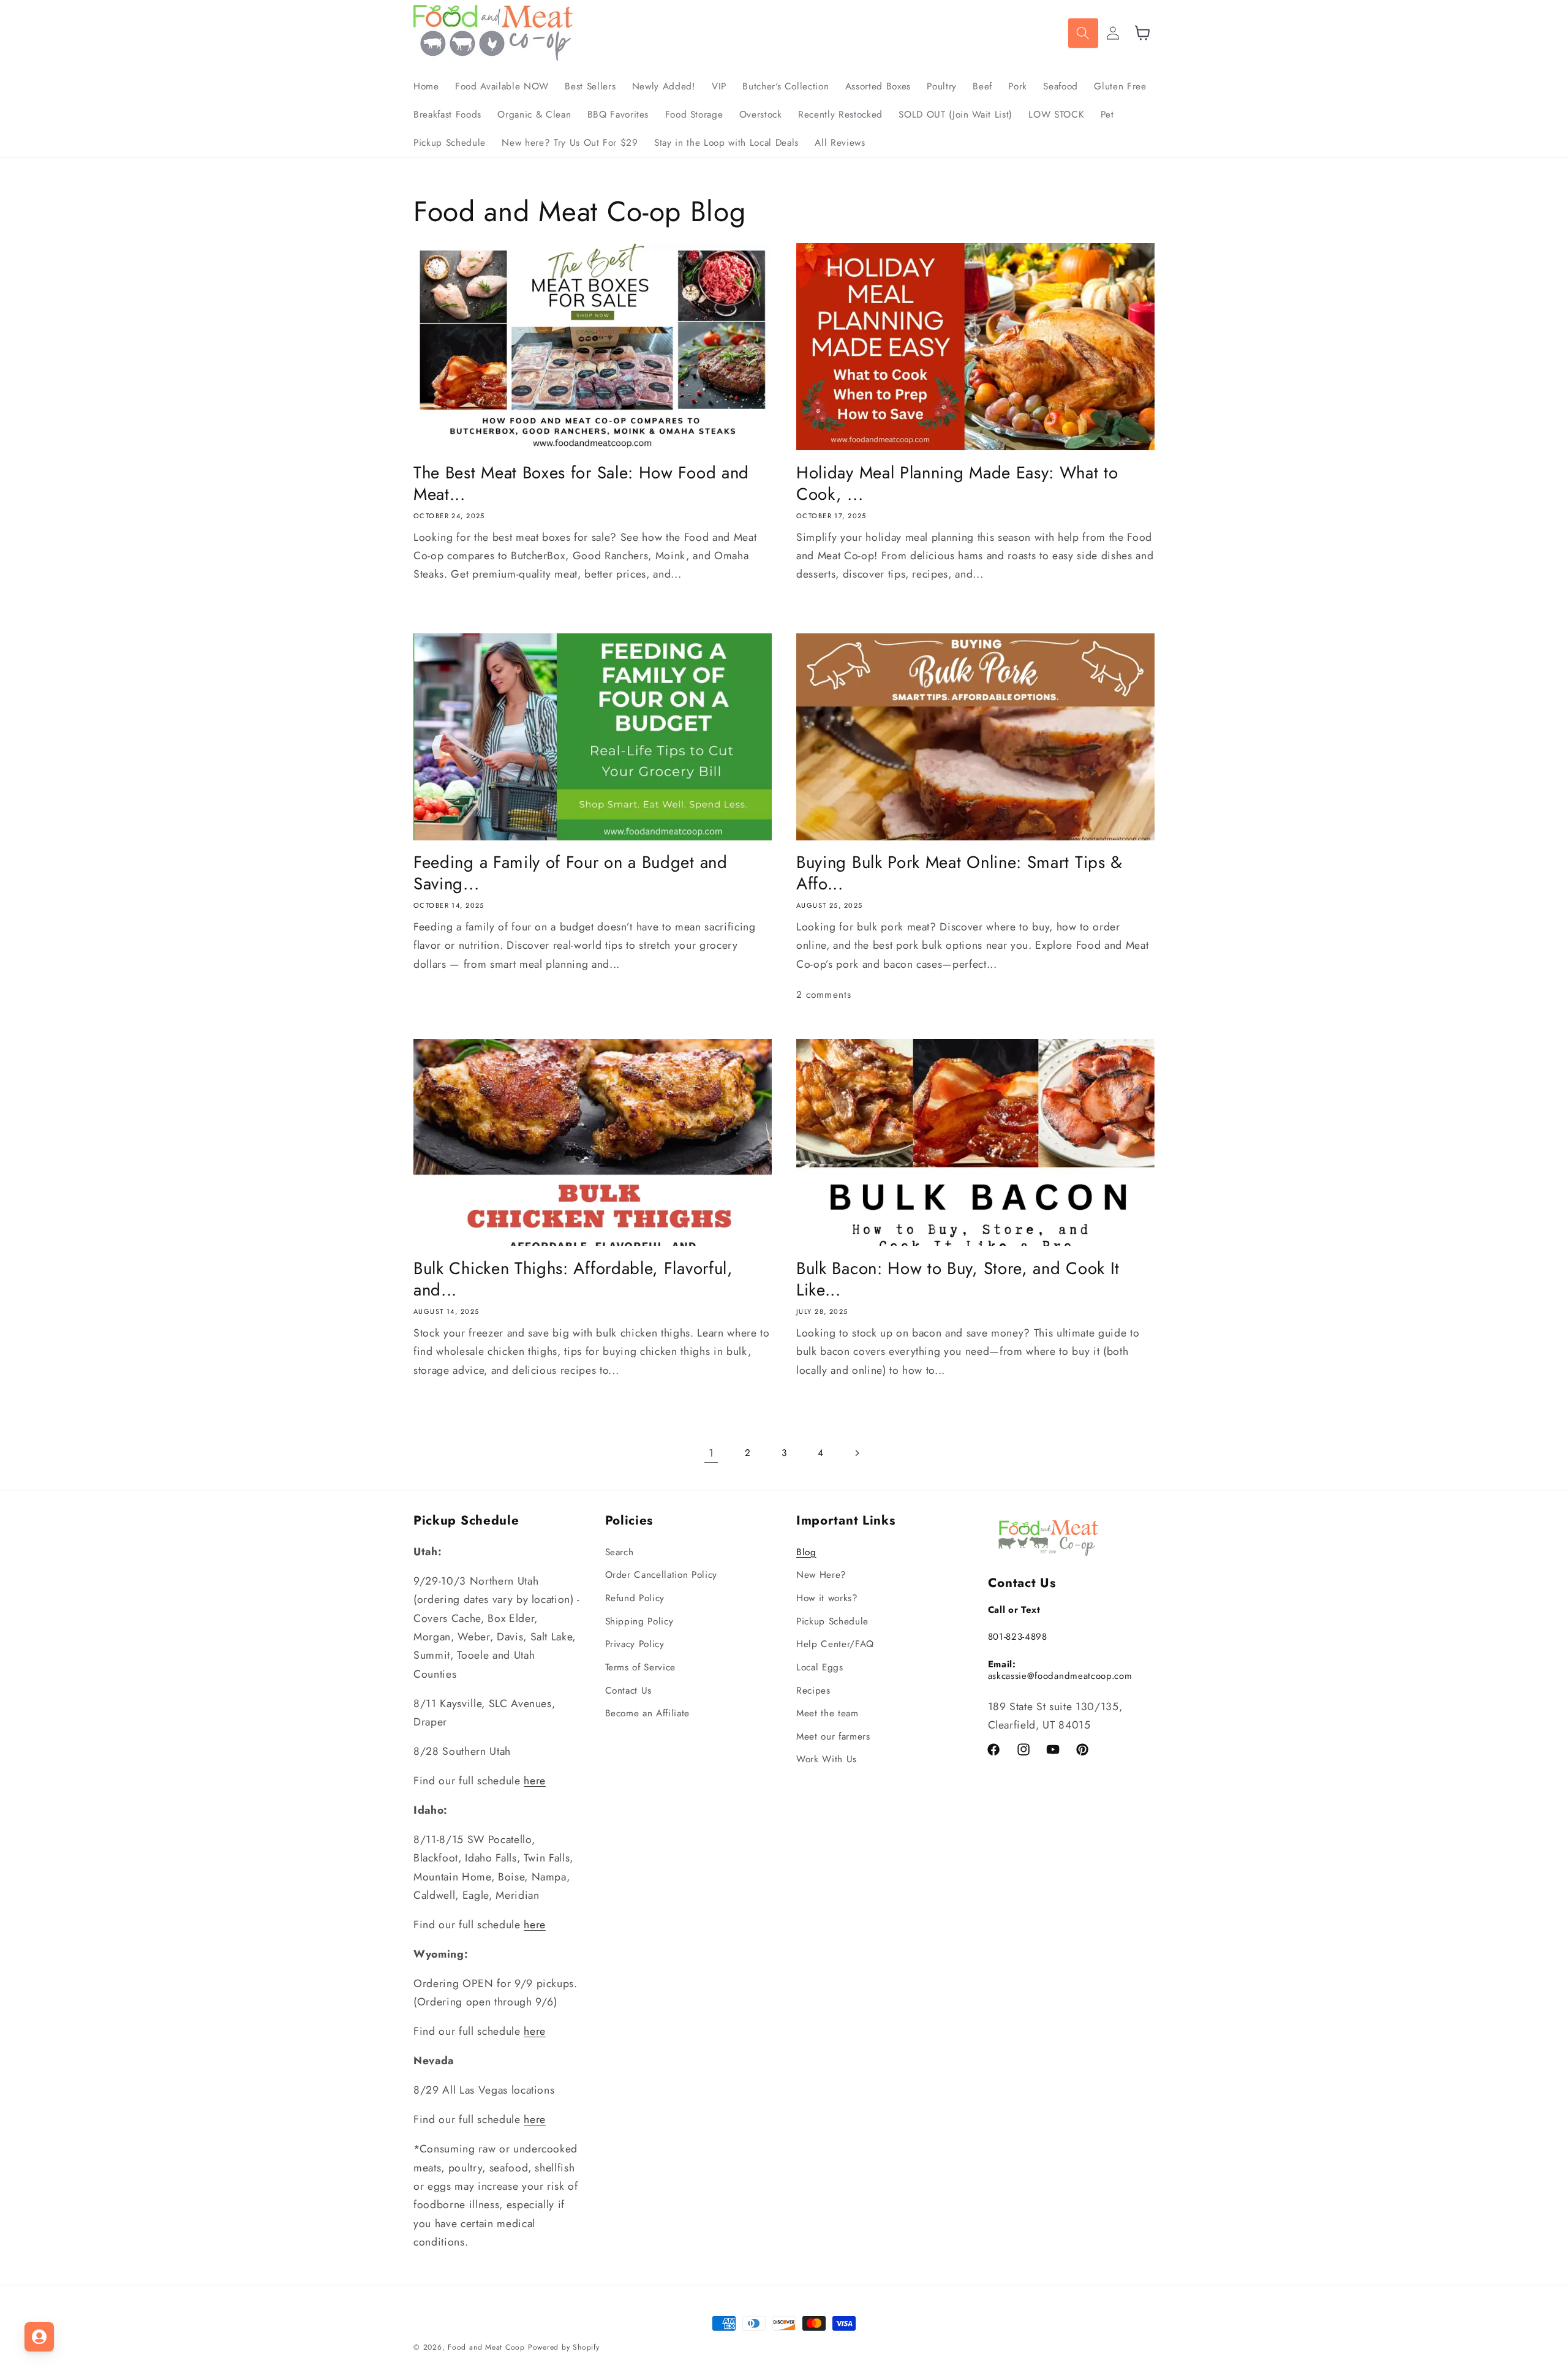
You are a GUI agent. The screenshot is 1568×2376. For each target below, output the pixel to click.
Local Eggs (820, 1667)
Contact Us (629, 1691)
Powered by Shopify (564, 2347)
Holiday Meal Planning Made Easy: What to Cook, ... (957, 484)
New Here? (821, 1575)
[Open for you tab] (39, 2337)
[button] (1083, 33)
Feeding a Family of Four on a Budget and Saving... (571, 873)
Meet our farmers (833, 1737)
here (535, 1781)
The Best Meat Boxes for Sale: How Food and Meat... (581, 484)
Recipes (813, 1691)
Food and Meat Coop (486, 2347)
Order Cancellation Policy (661, 1575)
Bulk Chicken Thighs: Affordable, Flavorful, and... (573, 1279)
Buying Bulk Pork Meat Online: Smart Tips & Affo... (959, 873)
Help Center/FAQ (835, 1644)
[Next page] (857, 1453)
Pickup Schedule (832, 1621)
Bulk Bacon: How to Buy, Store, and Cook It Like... (958, 1279)
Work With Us (827, 1759)
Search (620, 1552)
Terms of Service (641, 1667)
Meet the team (827, 1713)
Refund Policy (635, 1598)
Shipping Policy (639, 1621)
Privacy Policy (635, 1644)
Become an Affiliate (648, 1713)
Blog (806, 1552)
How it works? (827, 1598)
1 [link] (711, 1453)
